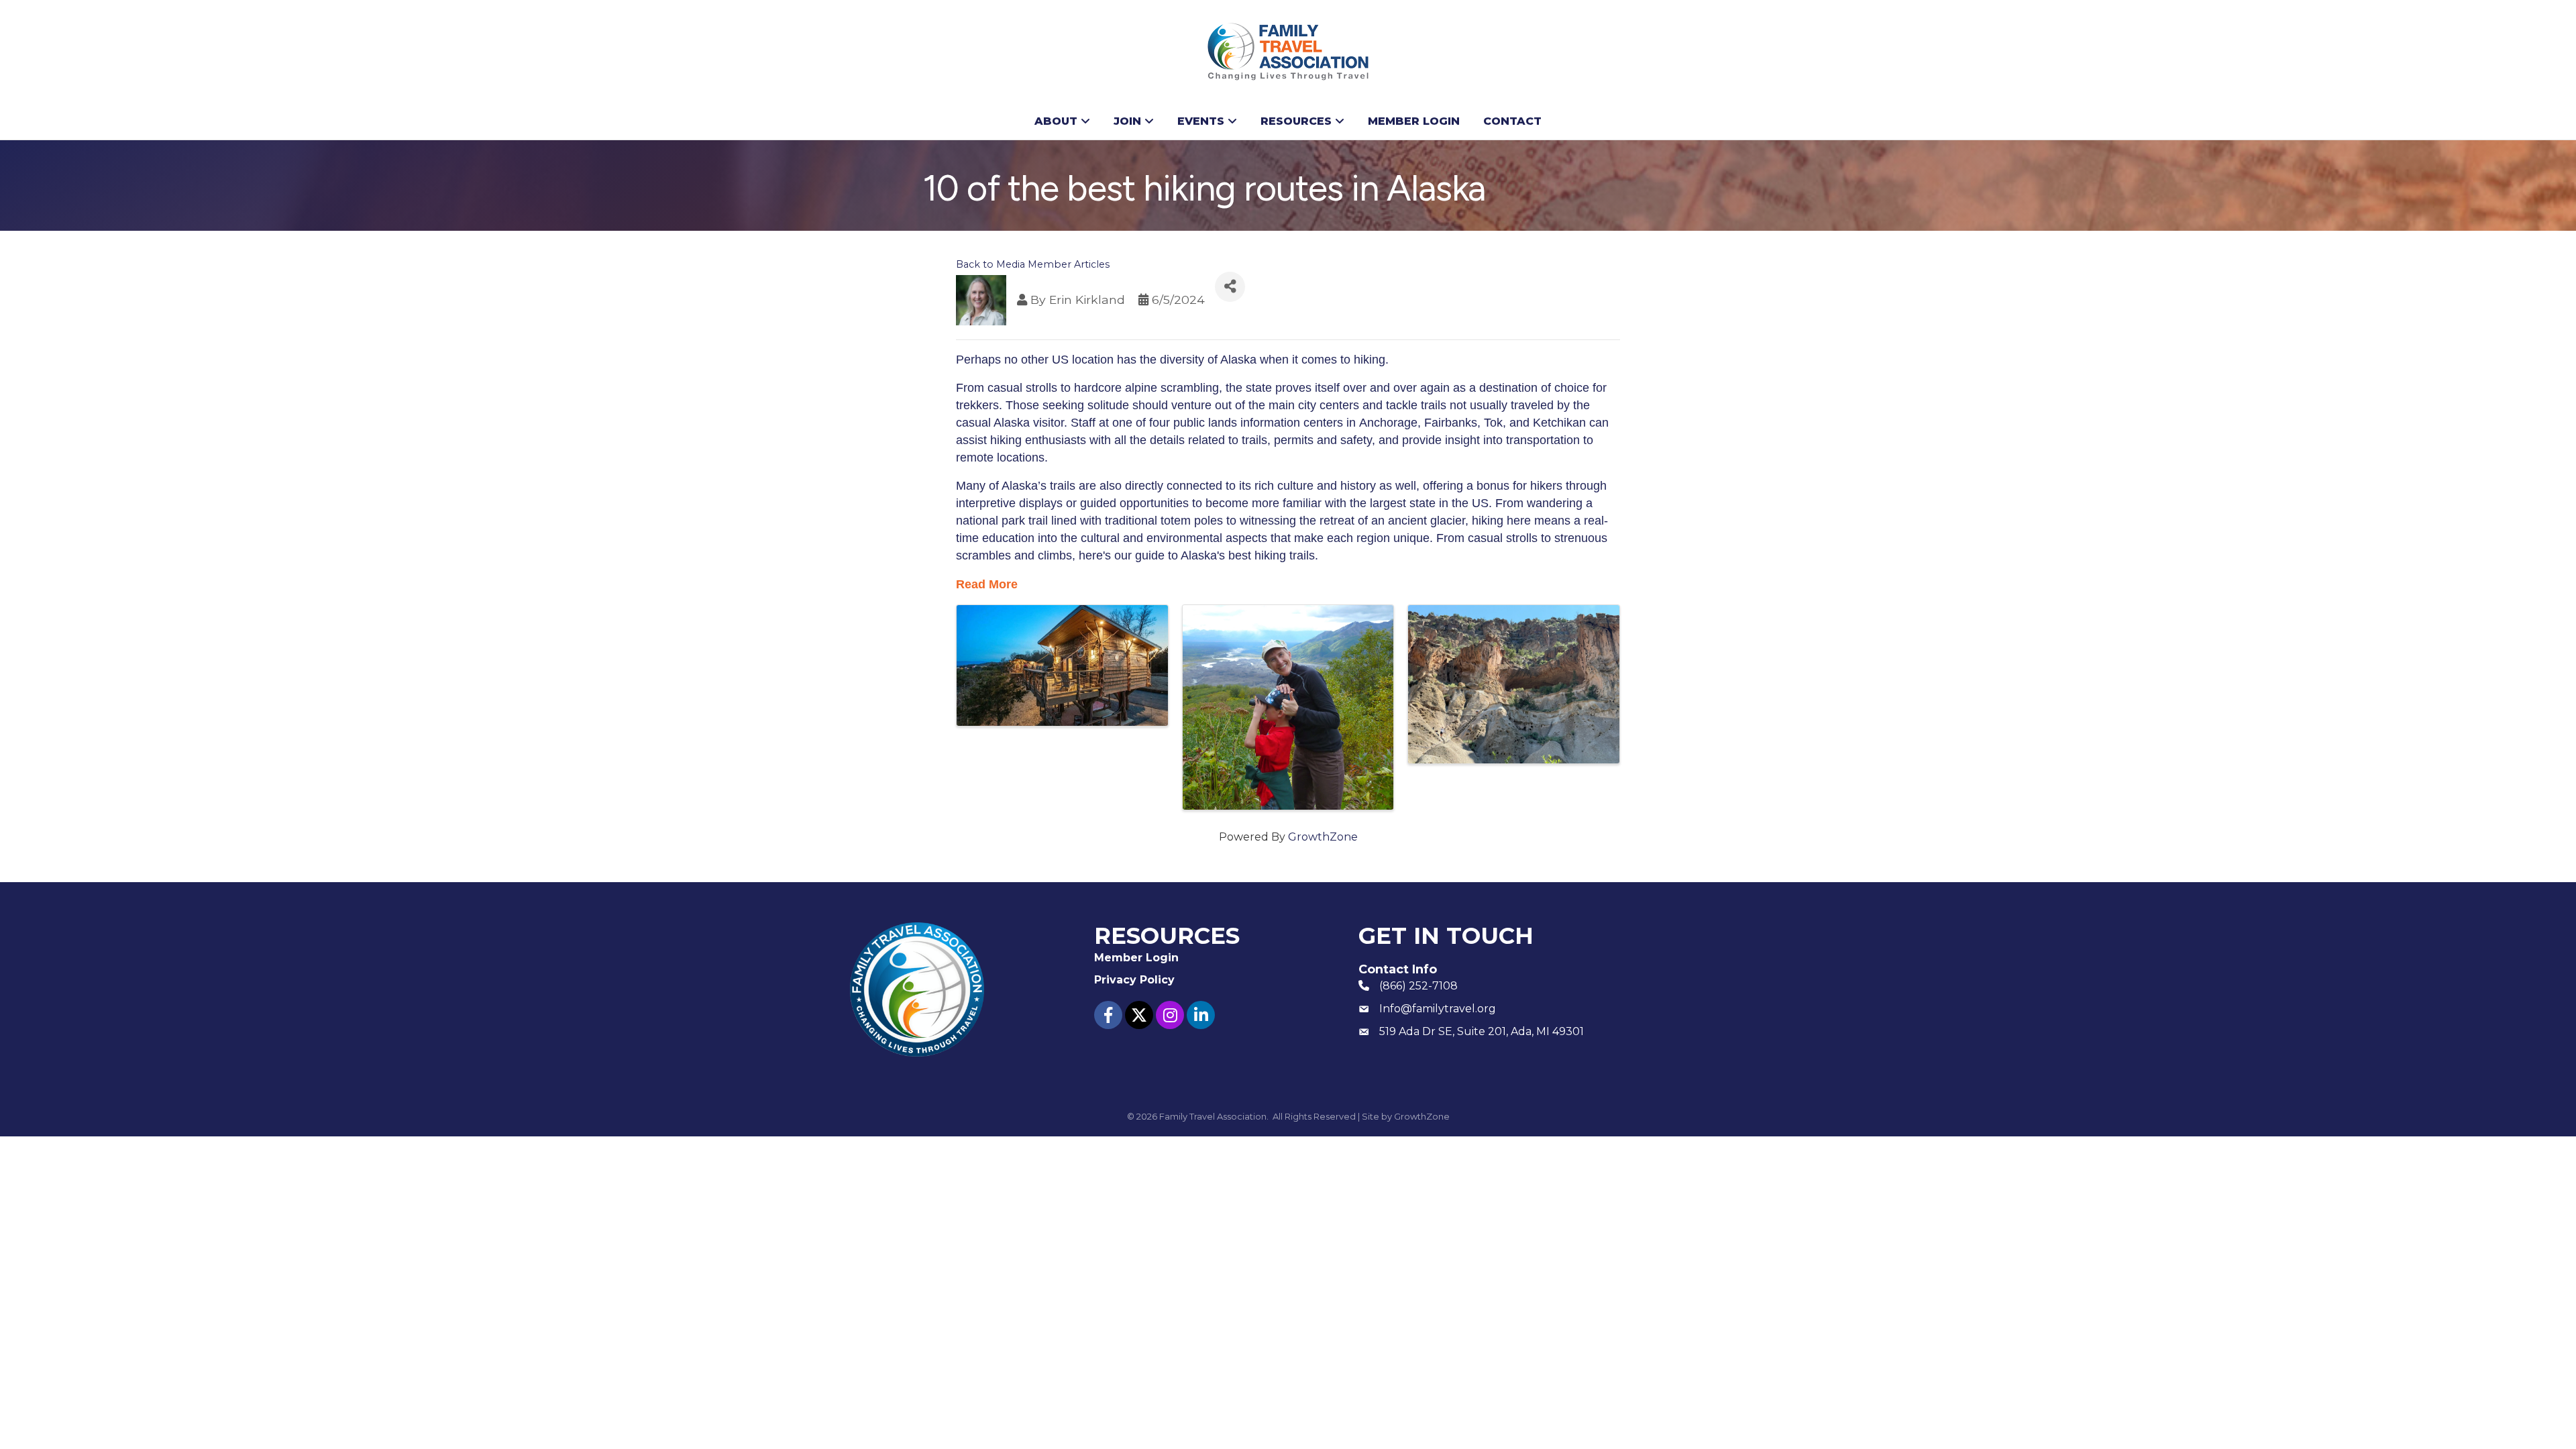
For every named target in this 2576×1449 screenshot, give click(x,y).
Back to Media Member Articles (1033, 264)
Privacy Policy (1134, 980)
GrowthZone (1323, 837)
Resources (1296, 121)
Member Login (1414, 121)
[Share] (1230, 287)
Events (1201, 121)
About (1056, 121)
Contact (1512, 121)
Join (1127, 121)
